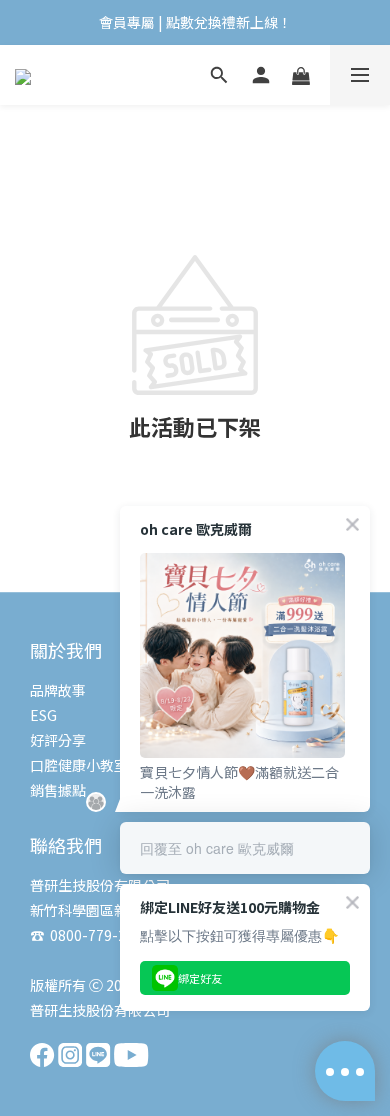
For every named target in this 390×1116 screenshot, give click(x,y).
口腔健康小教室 (79, 765)
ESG (43, 715)
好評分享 (58, 740)
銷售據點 (58, 790)
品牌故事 (58, 690)
